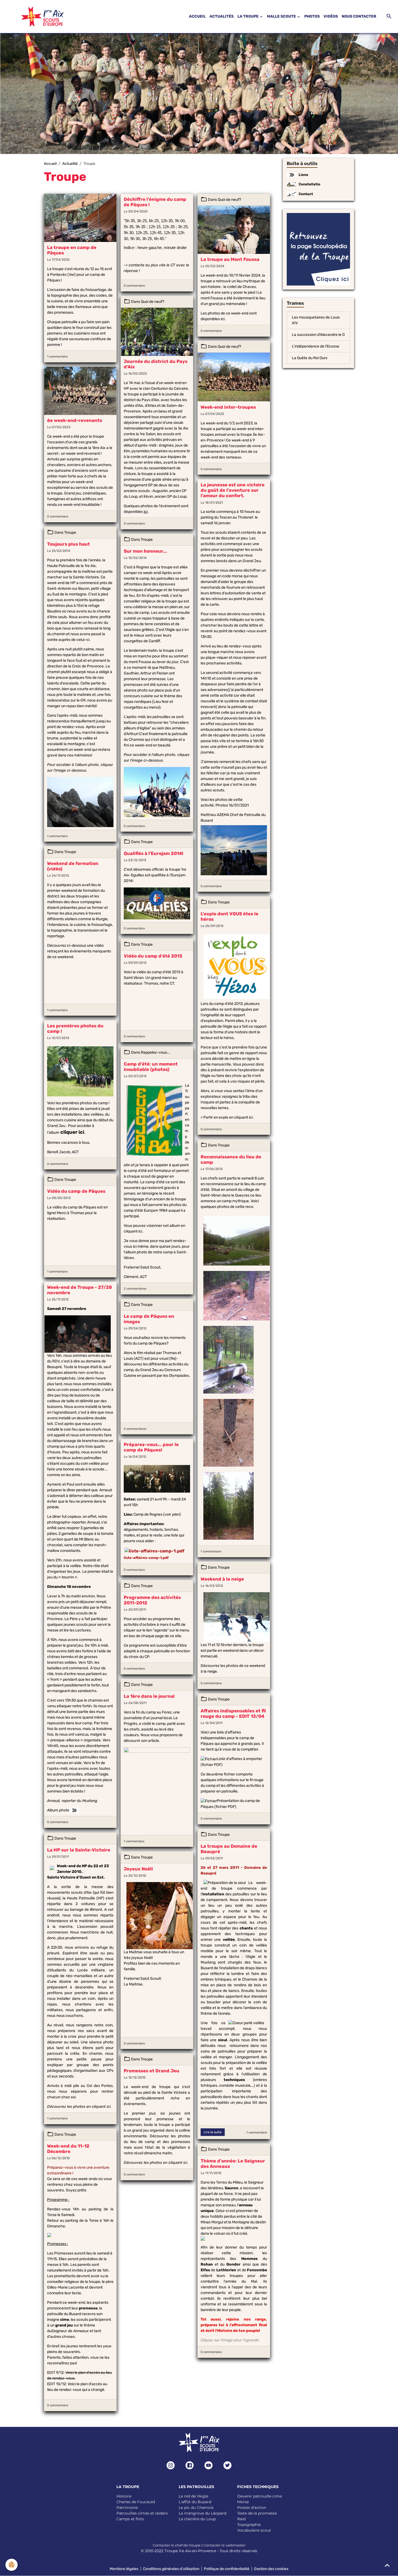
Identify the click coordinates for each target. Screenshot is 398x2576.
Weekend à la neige (222, 1579)
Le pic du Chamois (196, 2508)
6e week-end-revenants (75, 420)
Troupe (70, 532)
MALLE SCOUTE (282, 16)
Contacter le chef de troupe (177, 2545)
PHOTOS (312, 16)
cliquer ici (72, 1132)
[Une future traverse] (229, 1433)
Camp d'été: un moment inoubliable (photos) (151, 1067)
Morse (243, 2502)
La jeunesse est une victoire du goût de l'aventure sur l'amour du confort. (233, 490)
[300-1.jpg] (157, 1479)
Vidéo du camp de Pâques (76, 1191)
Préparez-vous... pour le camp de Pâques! (151, 1447)
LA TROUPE (248, 16)
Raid (241, 2519)
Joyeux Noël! (138, 1869)
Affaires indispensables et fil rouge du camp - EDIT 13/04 (233, 1713)
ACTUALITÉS (222, 16)
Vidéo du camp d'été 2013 (153, 956)
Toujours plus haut (68, 544)
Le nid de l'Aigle (193, 2496)
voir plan (172, 1514)
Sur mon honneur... (145, 551)
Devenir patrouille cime (260, 2496)
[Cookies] (12, 2565)
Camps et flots (130, 2519)
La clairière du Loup (197, 2519)
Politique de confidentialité (227, 2569)
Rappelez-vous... (156, 1052)
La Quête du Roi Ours (310, 358)
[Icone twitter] (227, 2465)
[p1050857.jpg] (80, 1071)
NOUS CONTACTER (359, 16)
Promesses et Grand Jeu (151, 2071)
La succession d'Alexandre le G (318, 335)
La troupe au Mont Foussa (230, 259)
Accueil (50, 164)
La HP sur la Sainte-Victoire (79, 1850)
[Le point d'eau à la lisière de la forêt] (229, 1360)
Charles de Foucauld (136, 2502)
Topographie (249, 2525)
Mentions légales (124, 2569)
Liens (303, 175)
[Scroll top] (387, 2565)
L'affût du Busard (195, 2502)
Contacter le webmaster (224, 2545)
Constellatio (309, 184)
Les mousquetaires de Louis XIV (316, 320)
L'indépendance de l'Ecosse (316, 346)
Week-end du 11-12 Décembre (68, 2149)
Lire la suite (213, 2132)
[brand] (36, 17)
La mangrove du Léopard (203, 2513)
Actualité (70, 164)
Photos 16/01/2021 (232, 805)
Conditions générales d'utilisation (171, 2569)
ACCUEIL (197, 16)
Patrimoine (127, 2508)
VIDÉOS (331, 16)
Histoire (124, 2496)
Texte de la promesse (257, 2513)
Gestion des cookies (271, 2569)
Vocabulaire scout (254, 2530)
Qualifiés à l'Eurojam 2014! (154, 853)
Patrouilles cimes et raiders (142, 2513)
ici (223, 319)
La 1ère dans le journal (149, 1696)
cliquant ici (133, 1231)
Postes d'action (252, 2508)
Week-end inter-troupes (228, 407)
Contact (306, 194)
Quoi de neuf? (229, 200)
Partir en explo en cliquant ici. (229, 1117)
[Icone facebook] (190, 2465)
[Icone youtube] (208, 2465)
